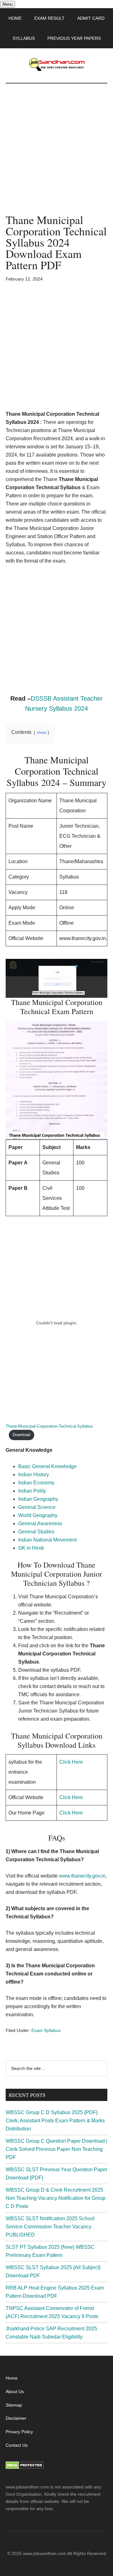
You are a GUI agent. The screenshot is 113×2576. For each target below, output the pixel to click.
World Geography (38, 1515)
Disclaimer (16, 2418)
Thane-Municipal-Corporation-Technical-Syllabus (49, 1426)
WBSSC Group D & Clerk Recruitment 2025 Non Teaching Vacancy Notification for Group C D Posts (56, 2198)
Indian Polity (32, 1491)
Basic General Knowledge (47, 1466)
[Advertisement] (56, 155)
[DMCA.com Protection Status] (25, 2467)
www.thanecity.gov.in (82, 1876)
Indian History (34, 1475)
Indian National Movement (47, 1540)
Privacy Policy (19, 2432)
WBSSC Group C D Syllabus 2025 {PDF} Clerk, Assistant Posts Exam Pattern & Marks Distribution (55, 2121)
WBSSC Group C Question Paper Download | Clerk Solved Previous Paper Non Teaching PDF (56, 2149)
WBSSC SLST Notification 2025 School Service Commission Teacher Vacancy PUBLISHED (50, 2227)
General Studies (36, 1532)
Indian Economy (36, 1483)
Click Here (71, 1762)
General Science (37, 1507)
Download (21, 1435)
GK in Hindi (31, 1548)
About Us (15, 2392)
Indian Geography (38, 1499)
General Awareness (40, 1523)
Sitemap (14, 2405)
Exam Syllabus (46, 2030)
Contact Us (17, 2445)
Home (12, 2378)
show (41, 732)
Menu (8, 4)
